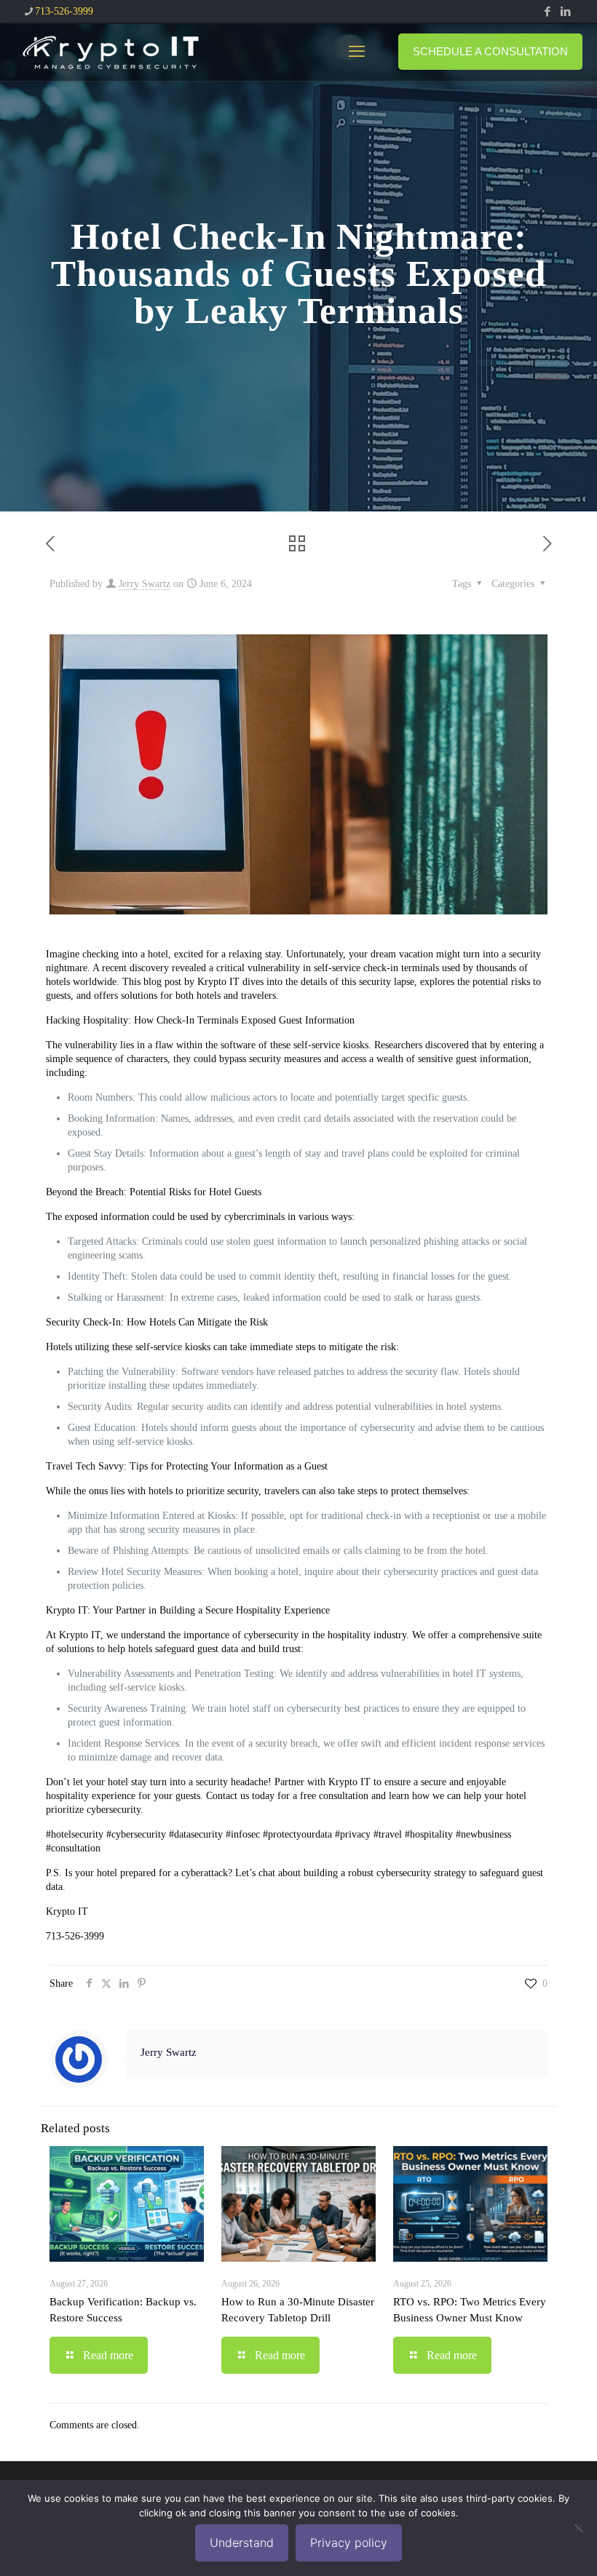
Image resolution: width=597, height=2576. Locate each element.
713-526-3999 (64, 11)
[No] (579, 2528)
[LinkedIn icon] (565, 12)
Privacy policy (349, 2543)
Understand (242, 2543)
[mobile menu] (357, 52)
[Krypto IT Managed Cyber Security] (110, 52)
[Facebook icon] (547, 12)
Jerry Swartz (145, 584)
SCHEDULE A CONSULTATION (490, 51)
